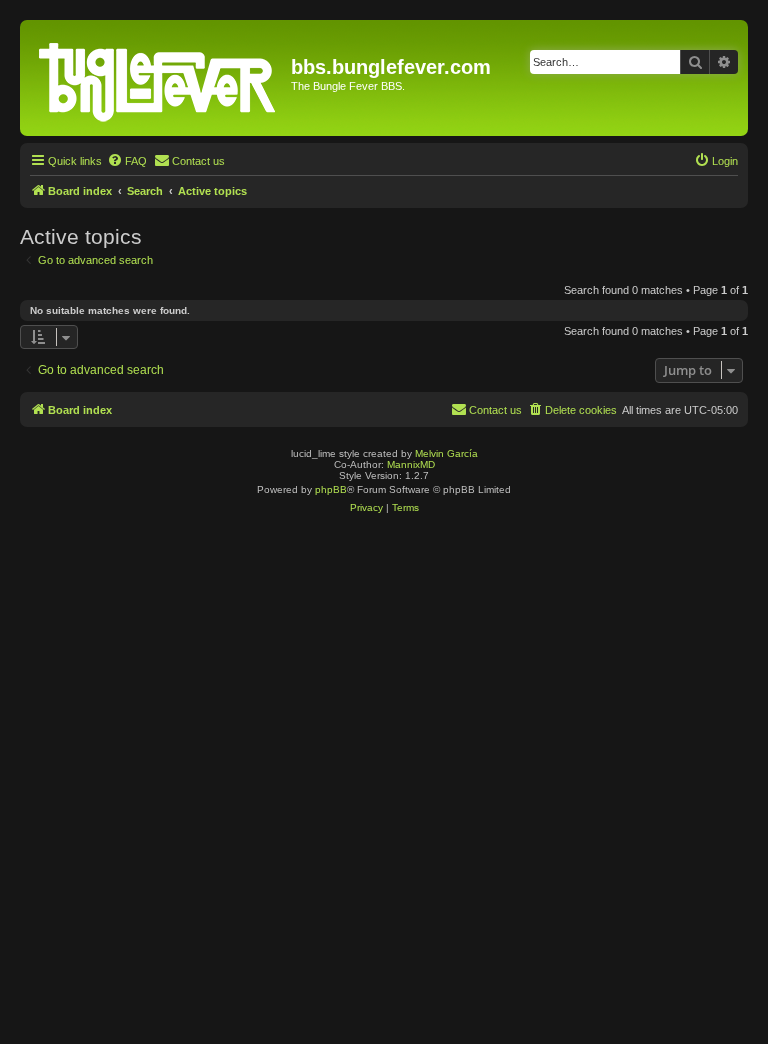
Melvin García (446, 453)
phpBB (331, 489)
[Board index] (158, 78)
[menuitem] (127, 161)
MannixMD (411, 464)
